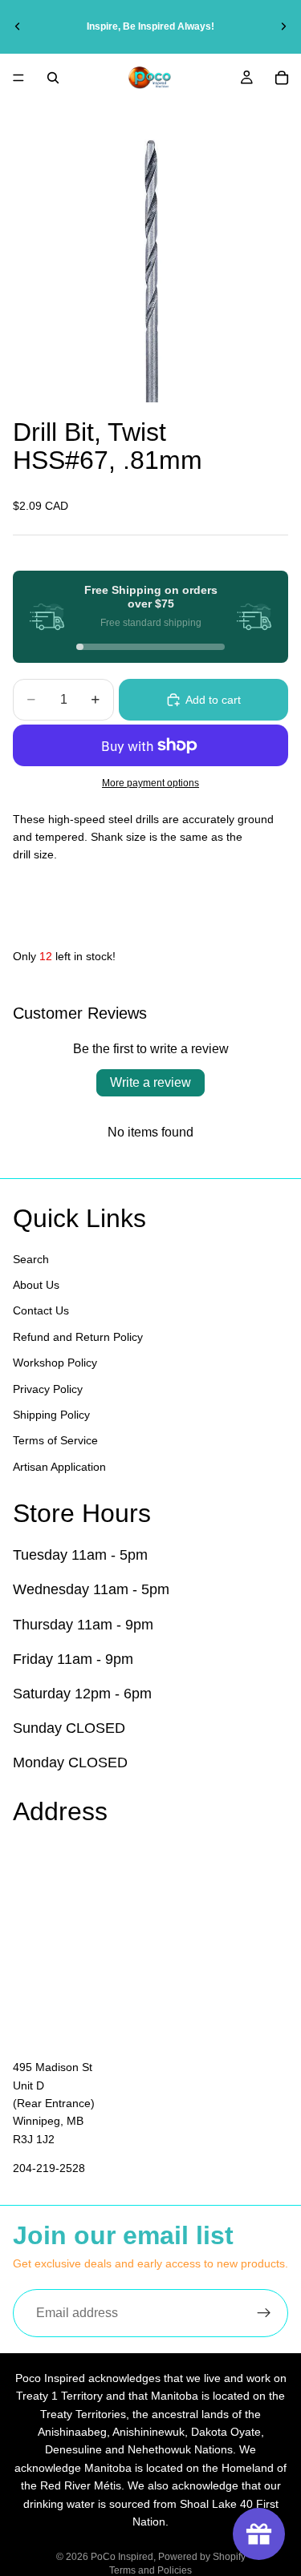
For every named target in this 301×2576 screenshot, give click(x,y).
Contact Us (41, 1310)
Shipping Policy (51, 1415)
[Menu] (18, 78)
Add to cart (213, 700)
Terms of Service (55, 1440)
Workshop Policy (55, 1363)
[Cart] (282, 78)
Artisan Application (59, 1467)
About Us (36, 1285)
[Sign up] (264, 2313)
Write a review (150, 1082)
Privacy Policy (48, 1388)
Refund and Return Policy (78, 1337)
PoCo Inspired (122, 2557)
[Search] (53, 78)
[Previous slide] (18, 26)
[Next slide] (283, 26)
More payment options (150, 783)
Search (31, 1258)
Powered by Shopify (202, 2557)
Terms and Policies (150, 2570)
